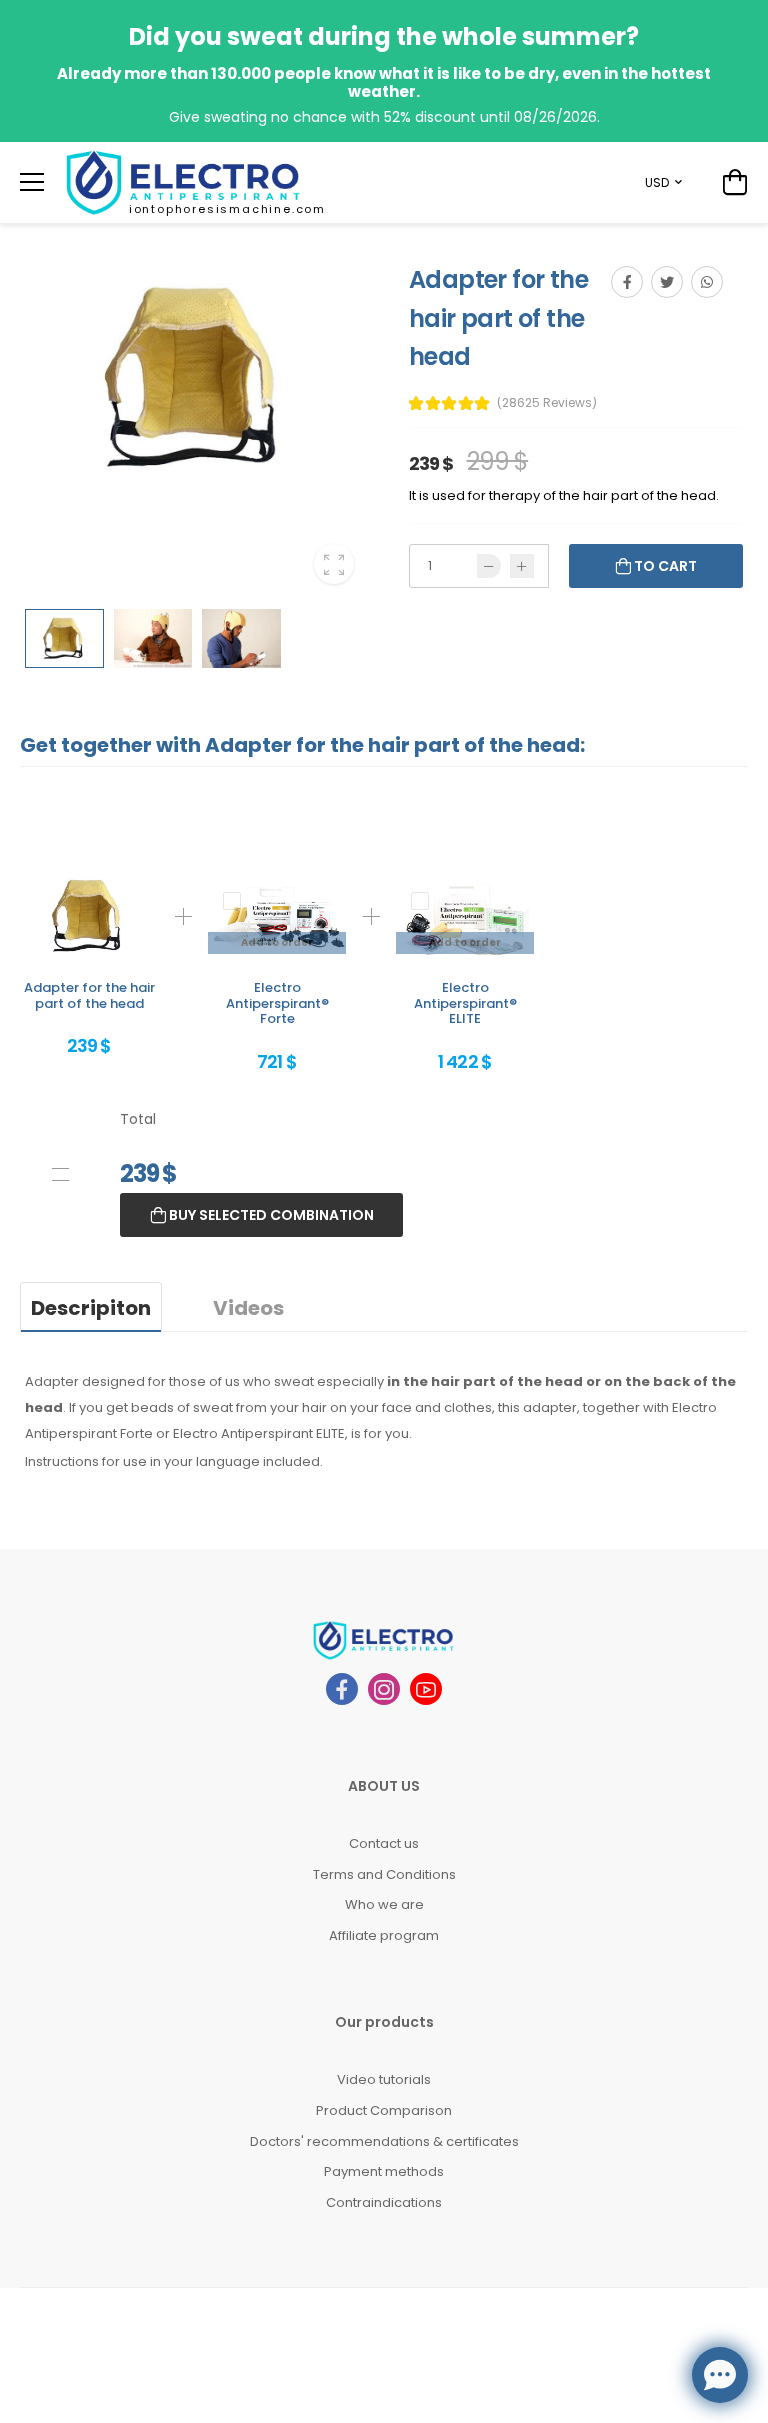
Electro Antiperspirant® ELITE (465, 1003)
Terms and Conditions (384, 1874)
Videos (248, 1308)
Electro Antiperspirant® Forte (277, 1003)
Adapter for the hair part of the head (89, 995)
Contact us (384, 1843)
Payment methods (384, 2171)
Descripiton (91, 1308)
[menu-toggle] (32, 182)
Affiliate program (384, 1935)
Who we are (384, 1904)
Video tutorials (384, 2079)
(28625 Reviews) (547, 403)
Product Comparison (384, 2110)
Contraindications (384, 2202)
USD (657, 182)
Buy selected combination (270, 1215)
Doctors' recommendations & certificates (384, 2141)
